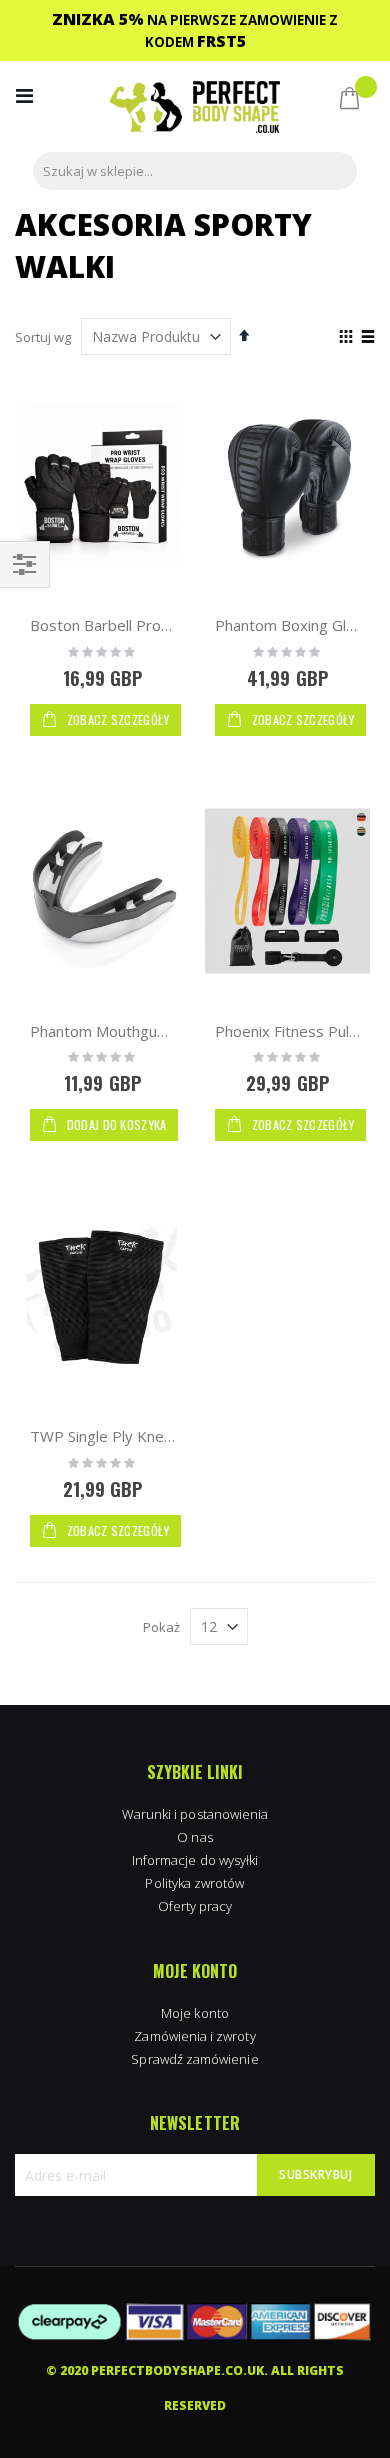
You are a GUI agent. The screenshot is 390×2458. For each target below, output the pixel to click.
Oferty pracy (195, 1906)
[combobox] (195, 171)
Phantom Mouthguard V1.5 (122, 1031)
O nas (194, 1837)
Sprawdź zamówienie (194, 2059)
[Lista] (367, 338)
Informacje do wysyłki (195, 1860)
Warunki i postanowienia (195, 1814)
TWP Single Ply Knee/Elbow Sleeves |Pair (174, 1436)
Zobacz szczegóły (116, 719)
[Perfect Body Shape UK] (195, 109)
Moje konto (195, 2013)
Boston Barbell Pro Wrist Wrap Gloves (162, 625)
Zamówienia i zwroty (194, 2036)
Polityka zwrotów (194, 1883)
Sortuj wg (43, 337)
